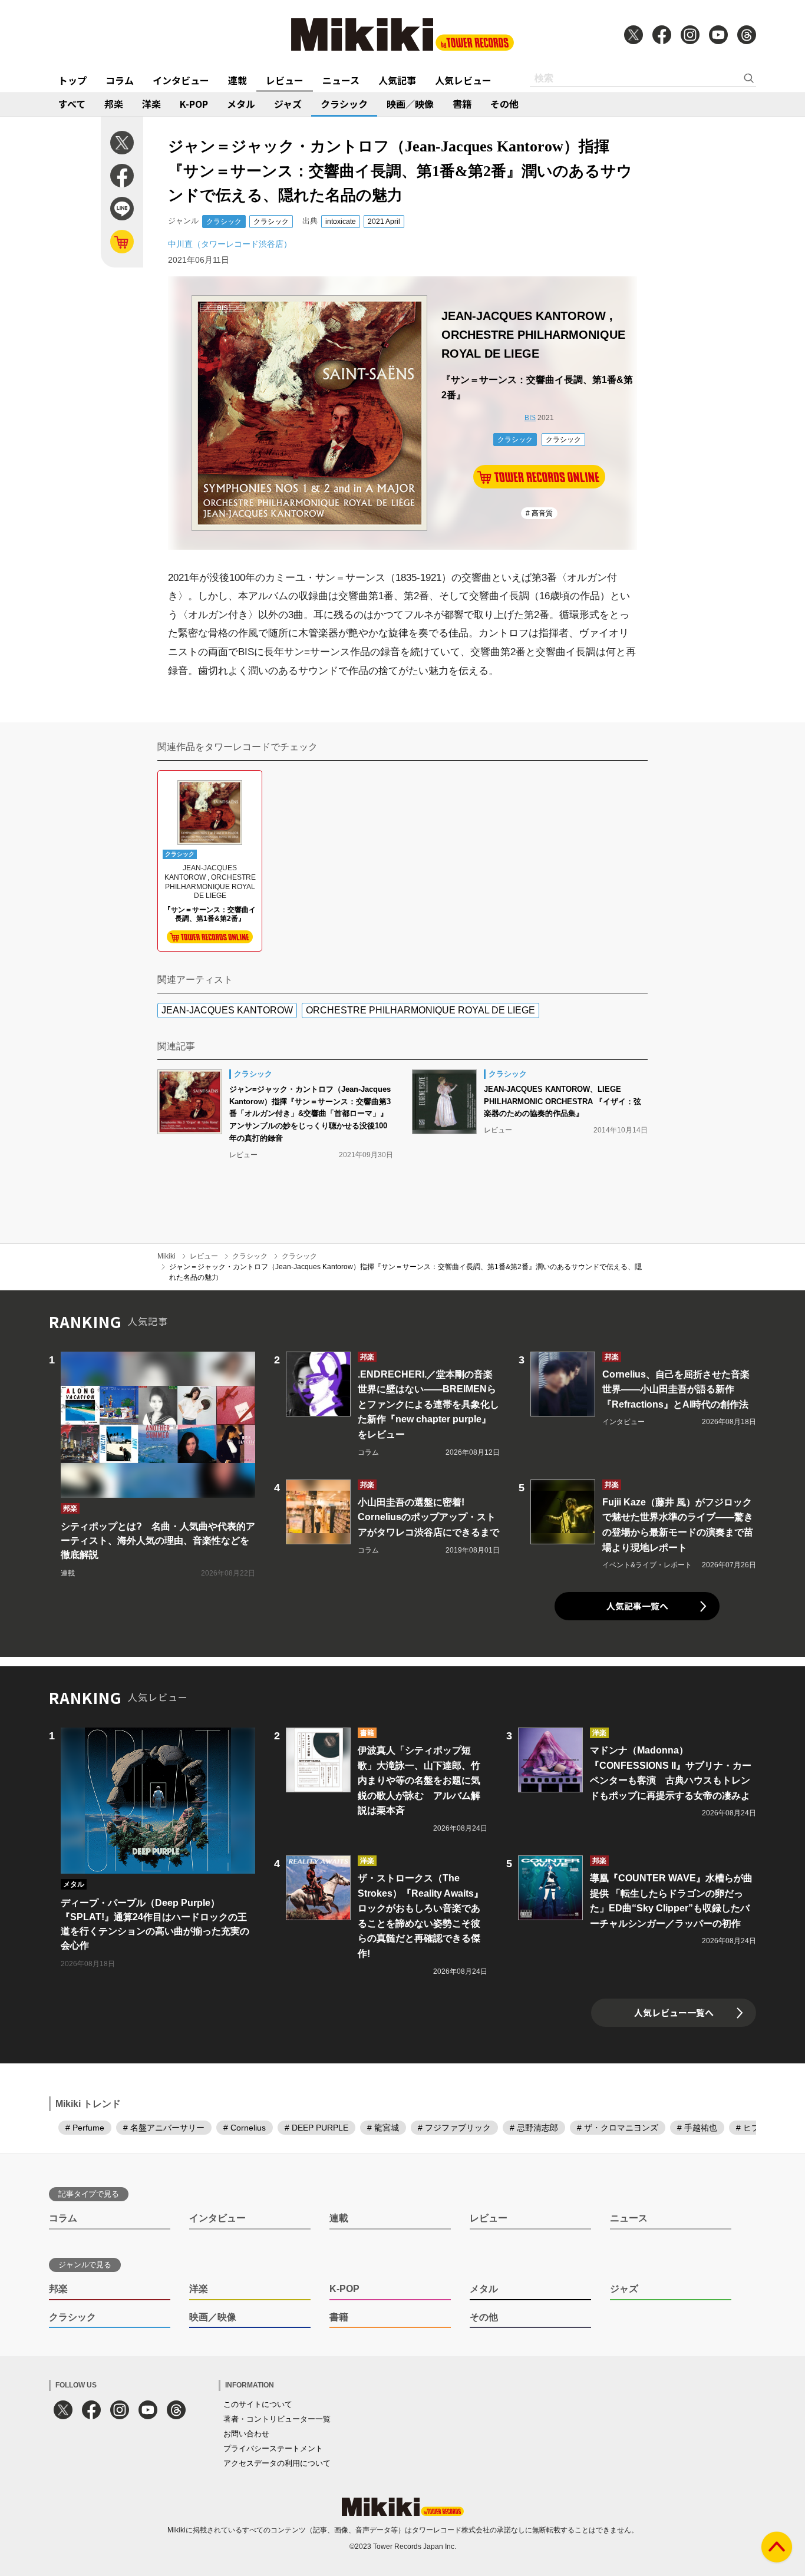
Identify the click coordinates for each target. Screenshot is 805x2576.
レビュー (285, 80)
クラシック (344, 104)
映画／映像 (410, 104)
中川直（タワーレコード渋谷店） (230, 244)
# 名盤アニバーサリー (164, 2128)
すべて (72, 104)
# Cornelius (245, 2128)
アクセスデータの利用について (277, 2463)
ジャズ (288, 104)
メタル (241, 104)
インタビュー (181, 80)
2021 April (384, 222)
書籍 (462, 104)
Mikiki (166, 1256)
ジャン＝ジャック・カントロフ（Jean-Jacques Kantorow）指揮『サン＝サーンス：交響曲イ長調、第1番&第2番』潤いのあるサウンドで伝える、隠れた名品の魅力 (405, 1272)
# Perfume (85, 2128)
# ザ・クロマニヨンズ (618, 2128)
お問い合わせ (246, 2434)
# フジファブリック (454, 2128)
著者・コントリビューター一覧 (277, 2419)
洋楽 (151, 104)
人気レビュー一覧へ (674, 2012)
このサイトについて (258, 2404)
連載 (237, 80)
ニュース (341, 80)
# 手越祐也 (697, 2128)
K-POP (194, 104)
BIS (530, 418)
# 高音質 (539, 513)
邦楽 (114, 104)
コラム (120, 80)
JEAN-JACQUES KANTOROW (227, 1010)
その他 (504, 104)
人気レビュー (463, 80)
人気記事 (397, 80)
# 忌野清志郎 (534, 2128)
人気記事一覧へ (637, 1606)
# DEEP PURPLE (316, 2128)
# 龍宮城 (383, 2128)
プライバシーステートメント (273, 2448)
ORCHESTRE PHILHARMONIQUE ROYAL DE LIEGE (420, 1010)
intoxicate (341, 222)
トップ (72, 80)
